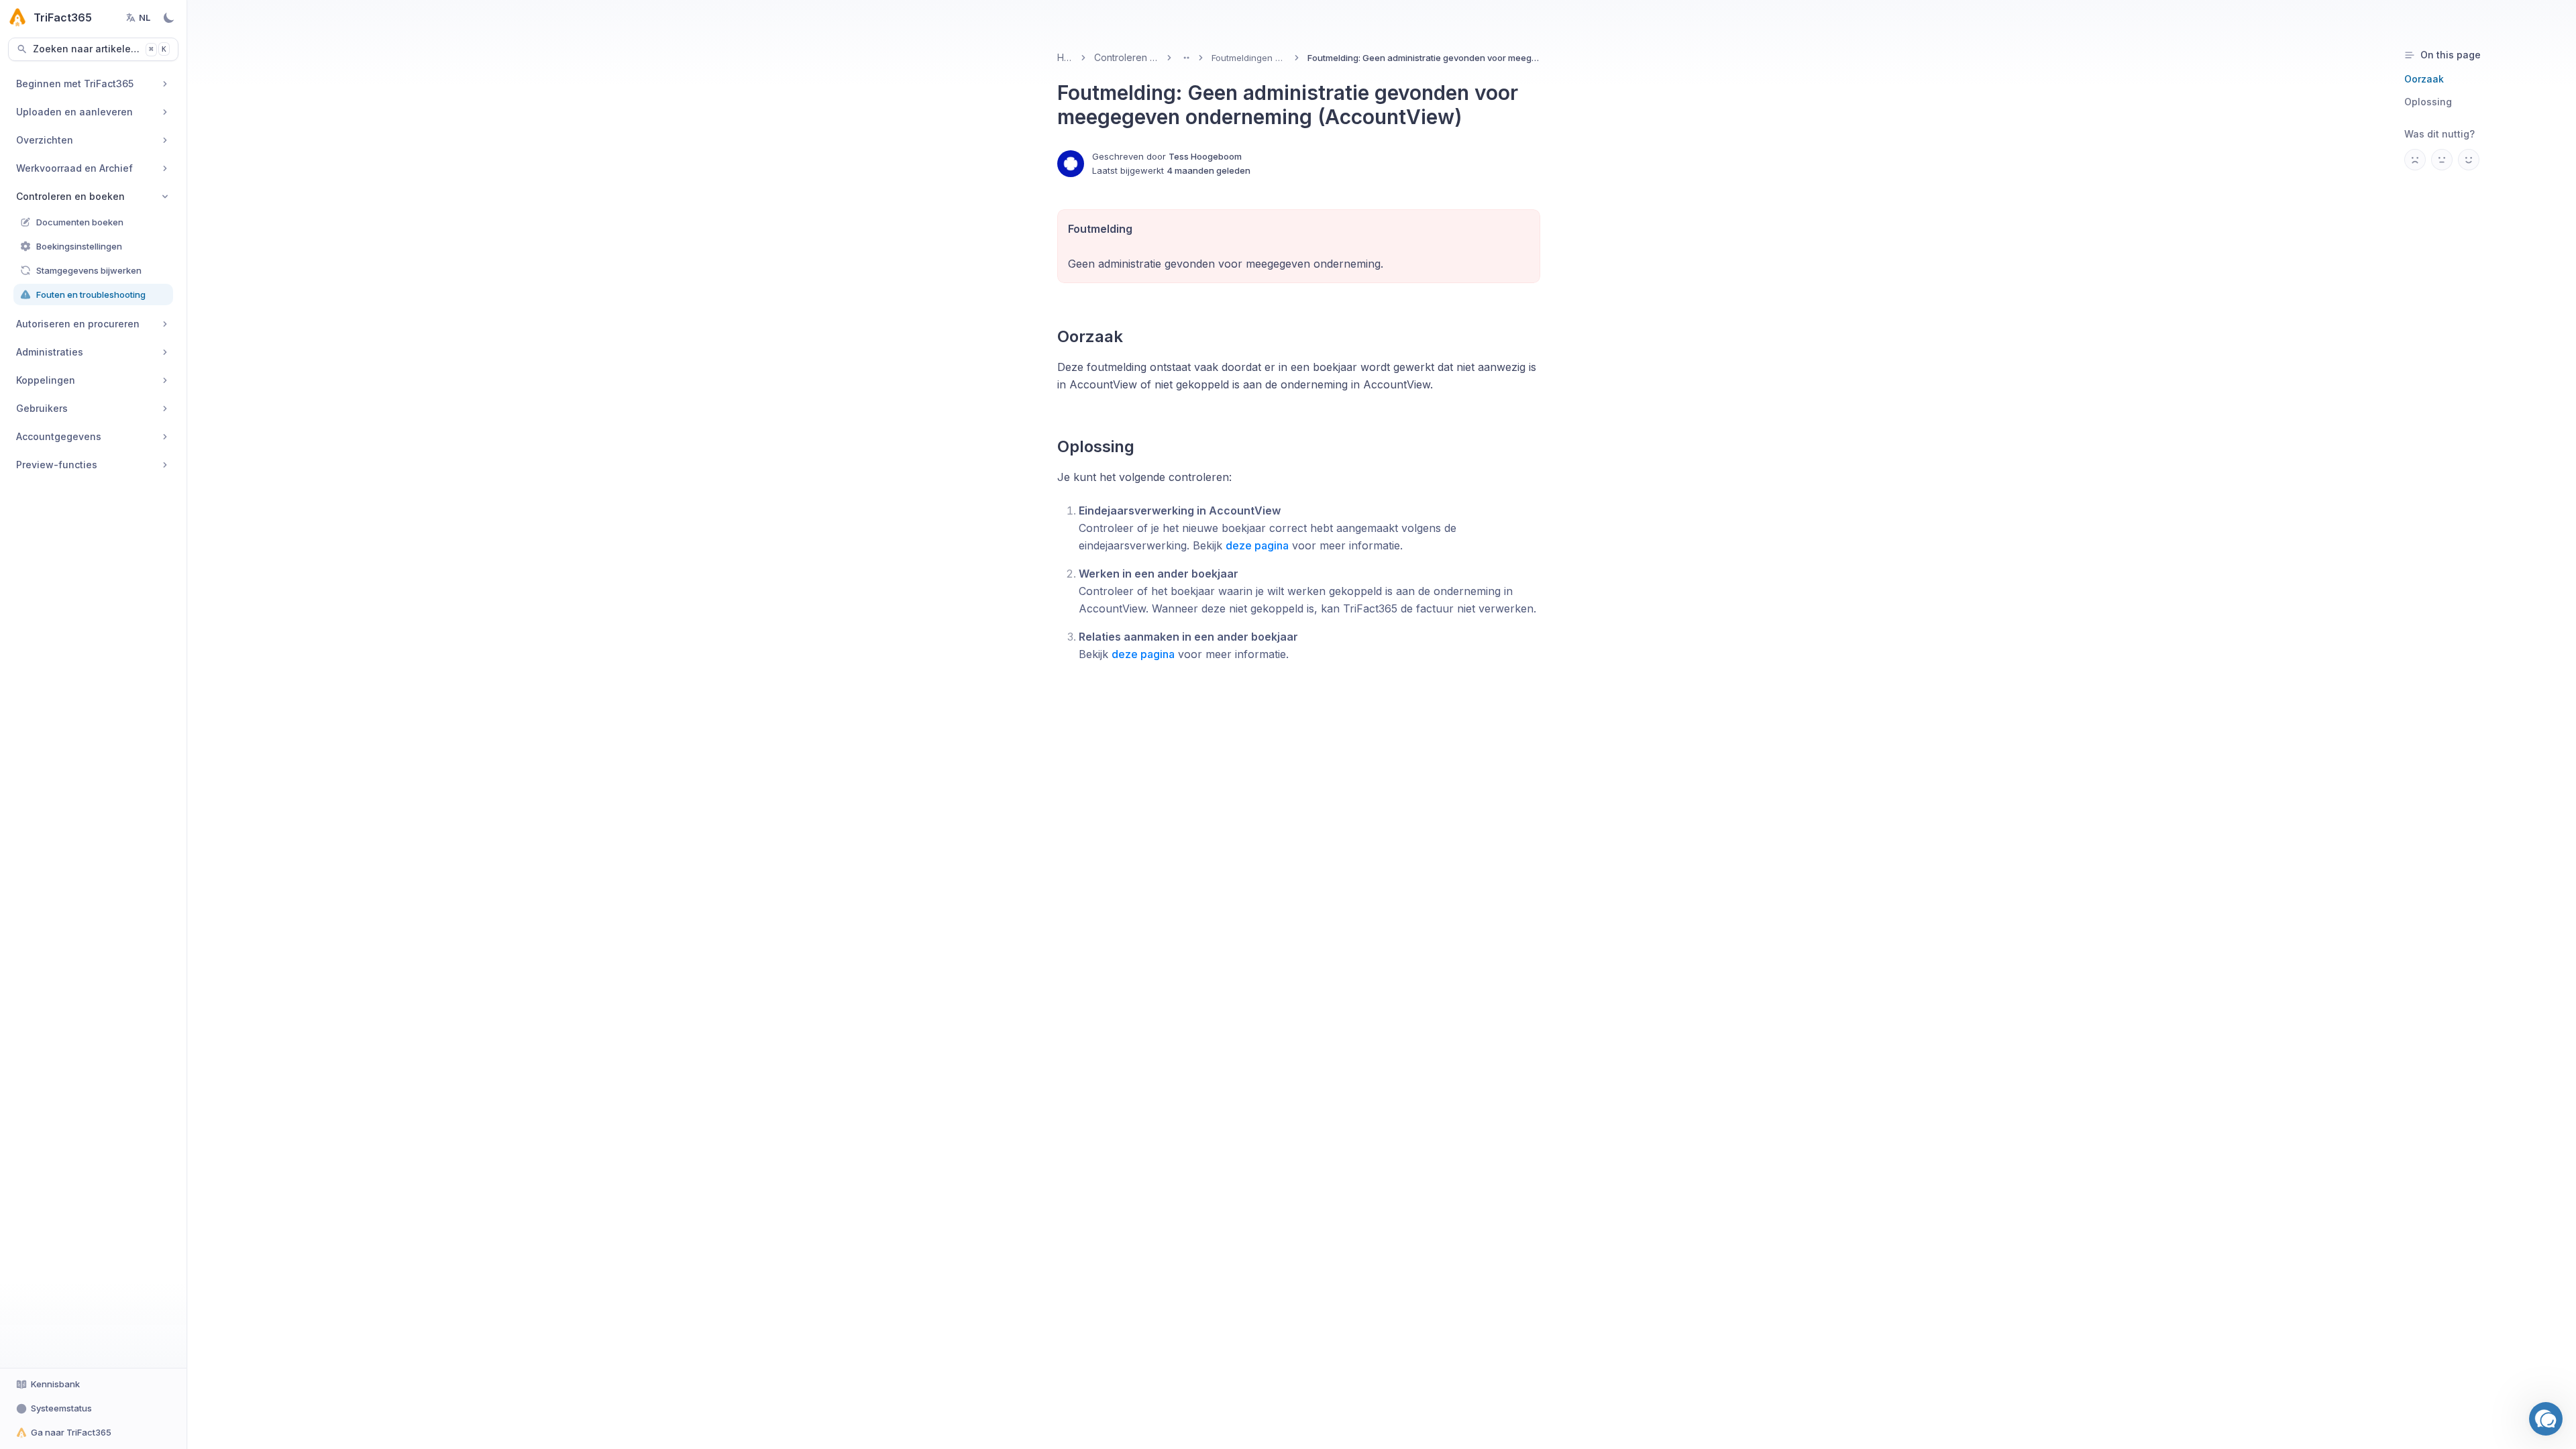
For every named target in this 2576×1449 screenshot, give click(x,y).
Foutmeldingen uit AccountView (1249, 58)
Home (1065, 57)
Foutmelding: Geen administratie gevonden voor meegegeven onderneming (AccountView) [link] (1424, 58)
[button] (2546, 1419)
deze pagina (1257, 545)
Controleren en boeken (1126, 57)
